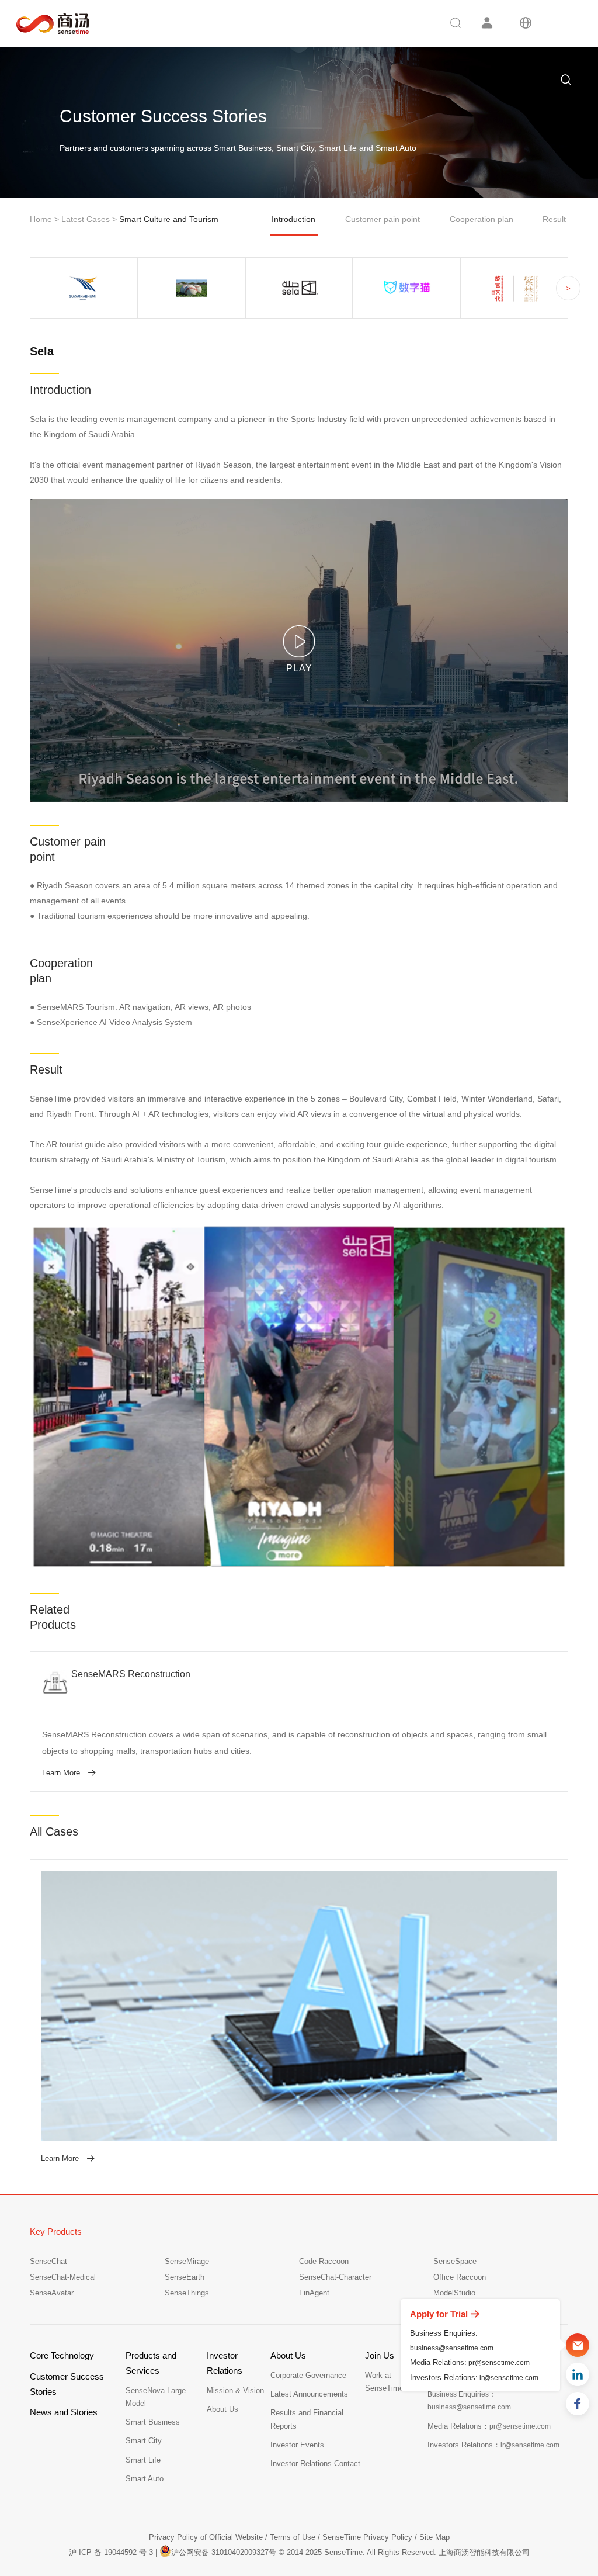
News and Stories (64, 2412)
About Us (222, 2409)
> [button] (568, 288)
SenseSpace (455, 2261)
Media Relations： (489, 2426)
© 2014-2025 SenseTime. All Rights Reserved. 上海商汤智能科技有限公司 (404, 2552)
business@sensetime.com (452, 2348)
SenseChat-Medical (63, 2277)
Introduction (293, 219)
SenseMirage (187, 2261)
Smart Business (153, 2422)
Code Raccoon (324, 2261)
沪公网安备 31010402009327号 (224, 2552)
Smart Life (143, 2460)
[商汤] (44, 24)
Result (554, 219)
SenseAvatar (52, 2293)
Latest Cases (87, 219)
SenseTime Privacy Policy (367, 2537)
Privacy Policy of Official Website (206, 2537)
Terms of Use (293, 2537)
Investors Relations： (493, 2445)
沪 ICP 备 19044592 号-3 (111, 2552)
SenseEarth (185, 2277)
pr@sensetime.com (499, 2363)
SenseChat (48, 2261)
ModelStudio (454, 2293)
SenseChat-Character (335, 2277)
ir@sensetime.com (509, 2378)
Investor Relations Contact (315, 2464)
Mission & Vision (235, 2390)
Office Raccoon (460, 2277)
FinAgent (314, 2293)
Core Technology (62, 2355)
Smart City (144, 2441)
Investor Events (297, 2445)
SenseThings (187, 2293)
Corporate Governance (308, 2375)
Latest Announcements (309, 2394)
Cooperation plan (481, 219)
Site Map (434, 2537)
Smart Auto (145, 2479)
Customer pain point (383, 219)
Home (41, 219)
